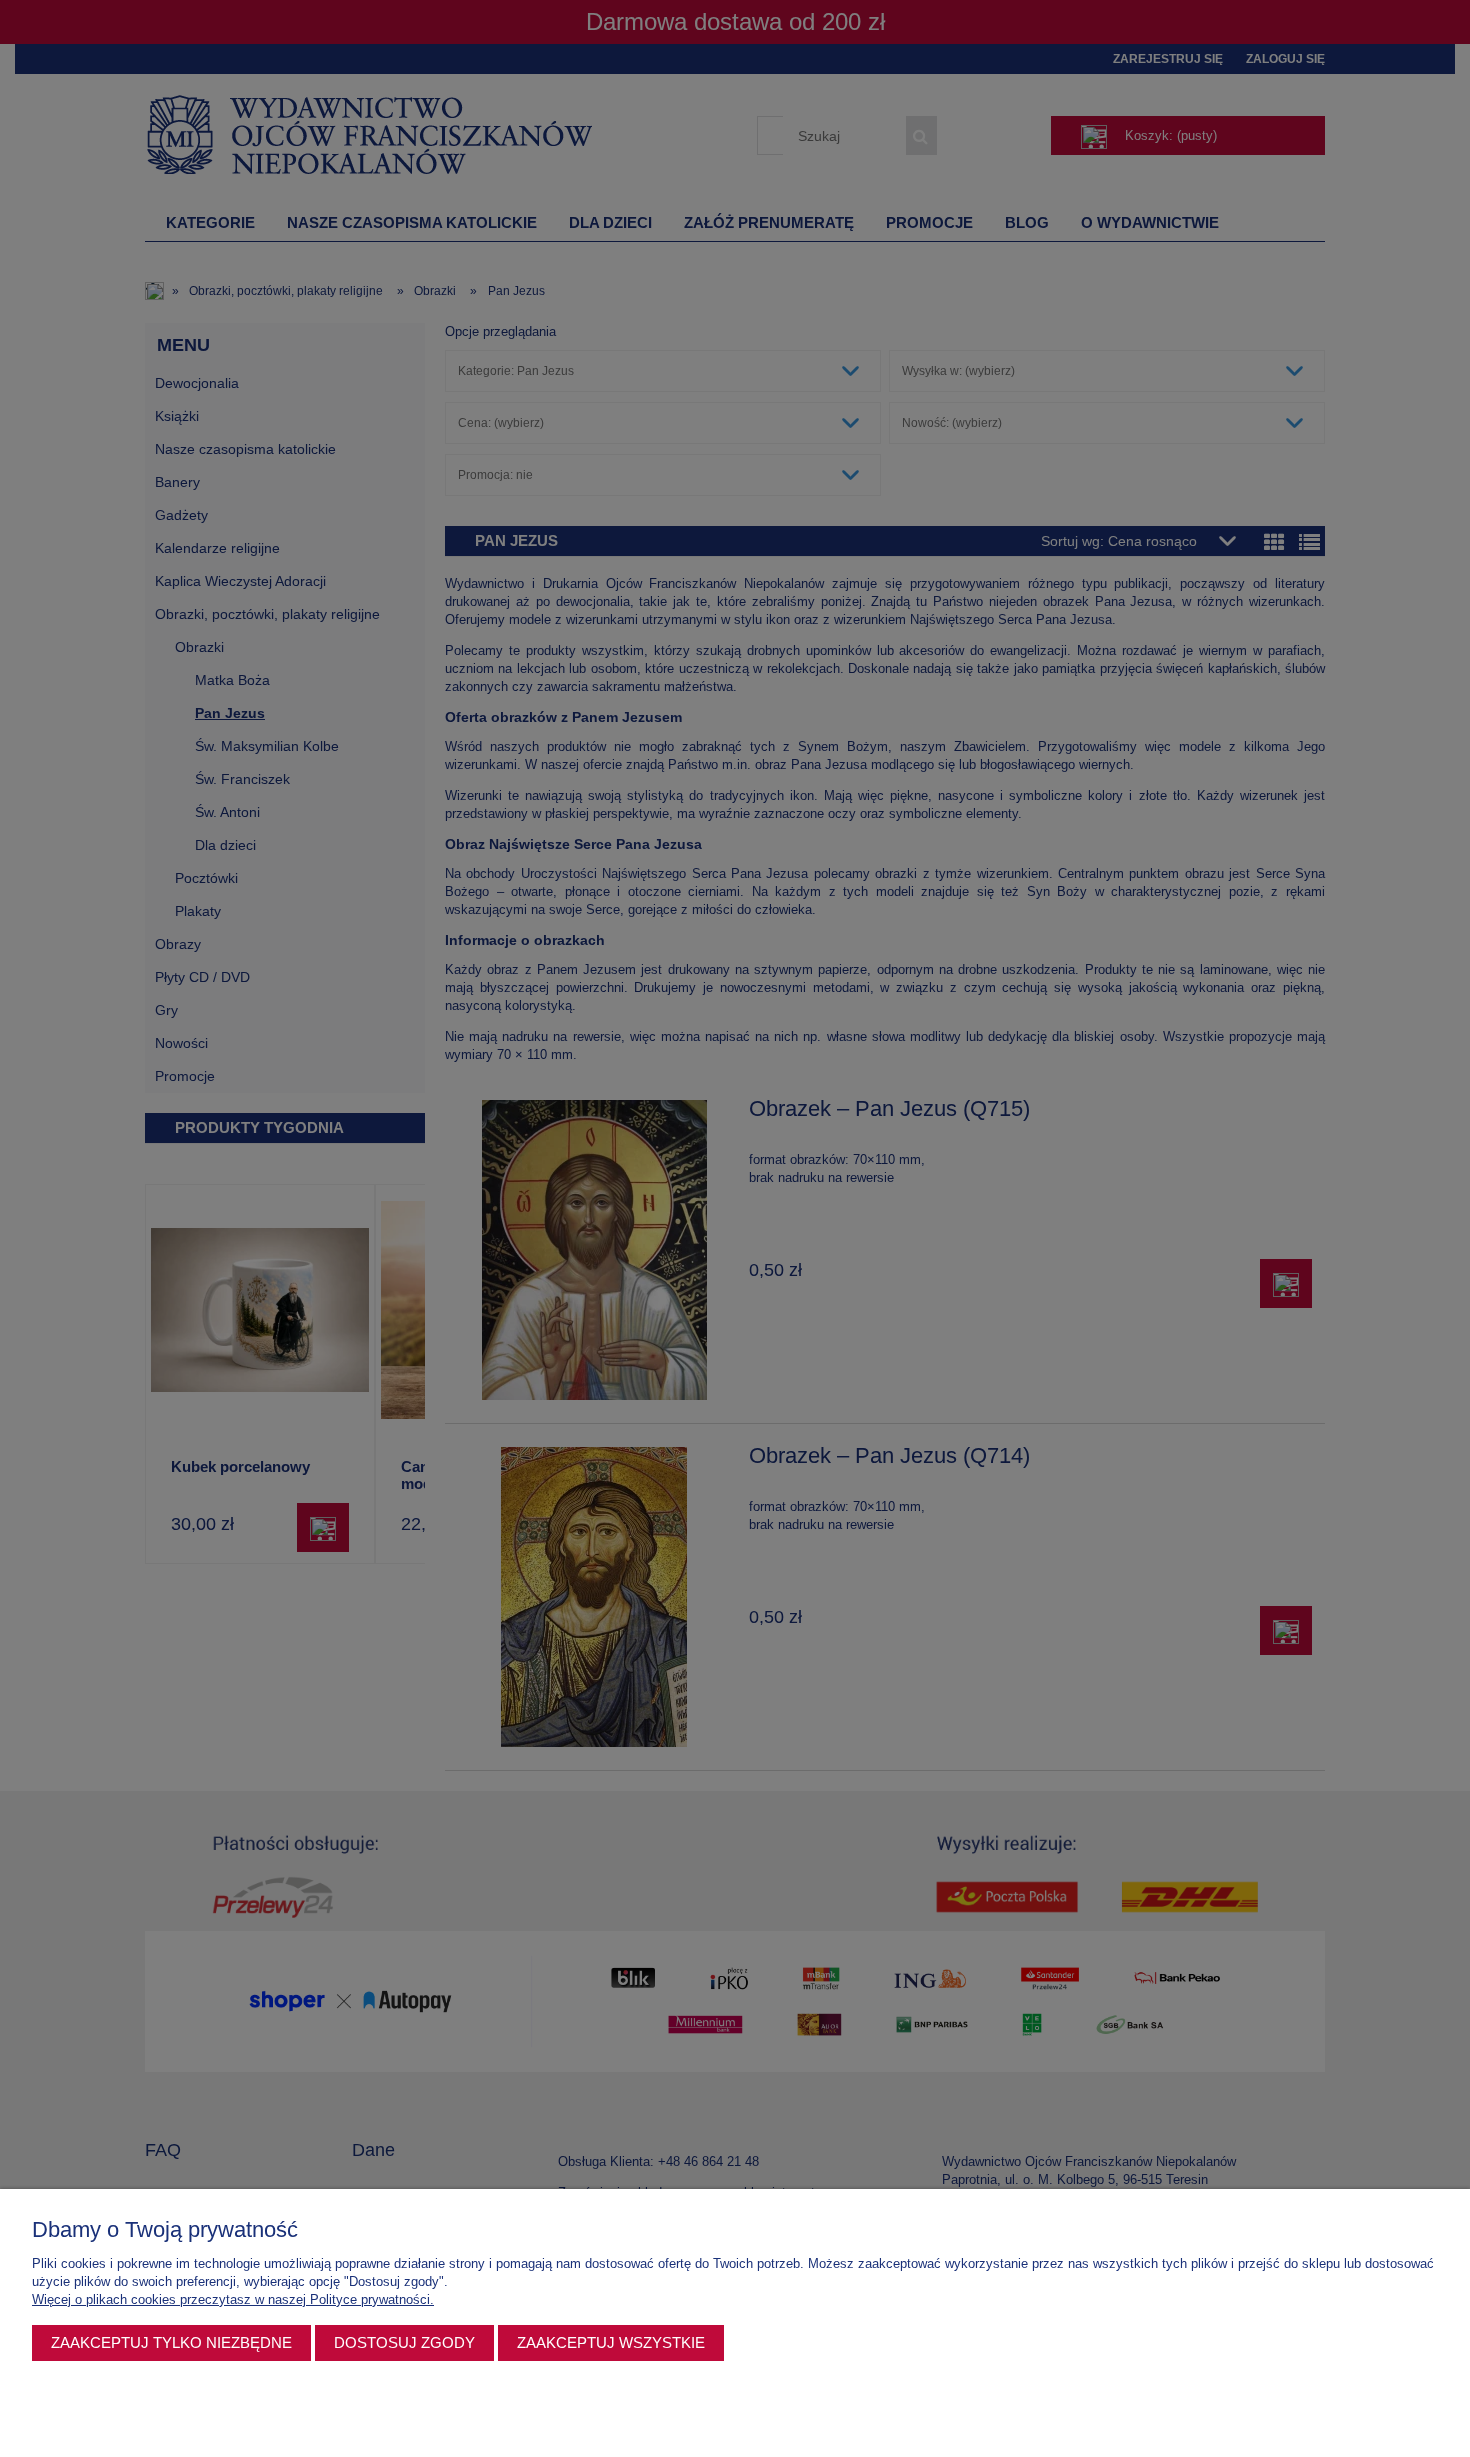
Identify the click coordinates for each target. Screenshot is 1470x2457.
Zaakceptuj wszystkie (611, 2342)
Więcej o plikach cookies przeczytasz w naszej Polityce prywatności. (233, 2299)
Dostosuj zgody (404, 2342)
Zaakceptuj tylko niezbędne (171, 2342)
